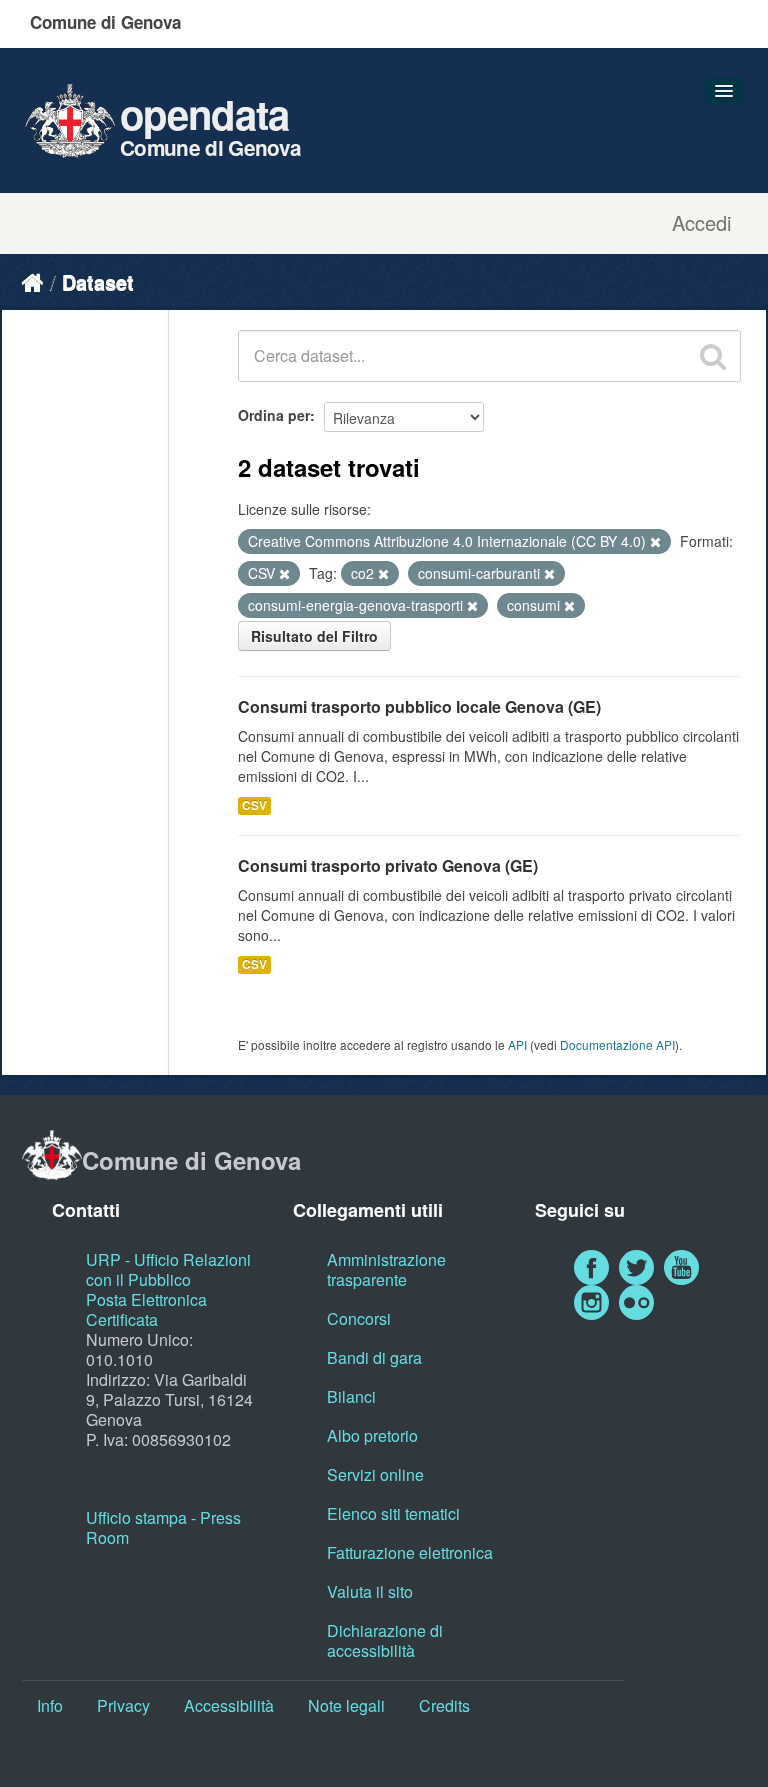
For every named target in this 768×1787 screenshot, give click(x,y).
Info (50, 1705)
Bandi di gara (374, 1357)
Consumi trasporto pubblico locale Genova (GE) (419, 706)
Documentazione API (617, 1044)
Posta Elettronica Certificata (146, 1309)
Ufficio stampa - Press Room (163, 1527)
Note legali (346, 1705)
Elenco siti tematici (393, 1513)
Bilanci (351, 1396)
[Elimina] (655, 542)
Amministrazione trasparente (386, 1269)
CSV (254, 805)
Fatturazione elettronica (410, 1552)
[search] (713, 356)
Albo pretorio (372, 1435)
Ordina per (274, 415)
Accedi (701, 223)
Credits (444, 1705)
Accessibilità (229, 1705)
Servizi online (375, 1474)
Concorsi (359, 1318)
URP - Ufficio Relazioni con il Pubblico (168, 1269)
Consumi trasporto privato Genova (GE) (388, 865)
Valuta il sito (370, 1591)
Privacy (123, 1705)
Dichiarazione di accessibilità (385, 1640)
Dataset (98, 281)
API (517, 1044)
